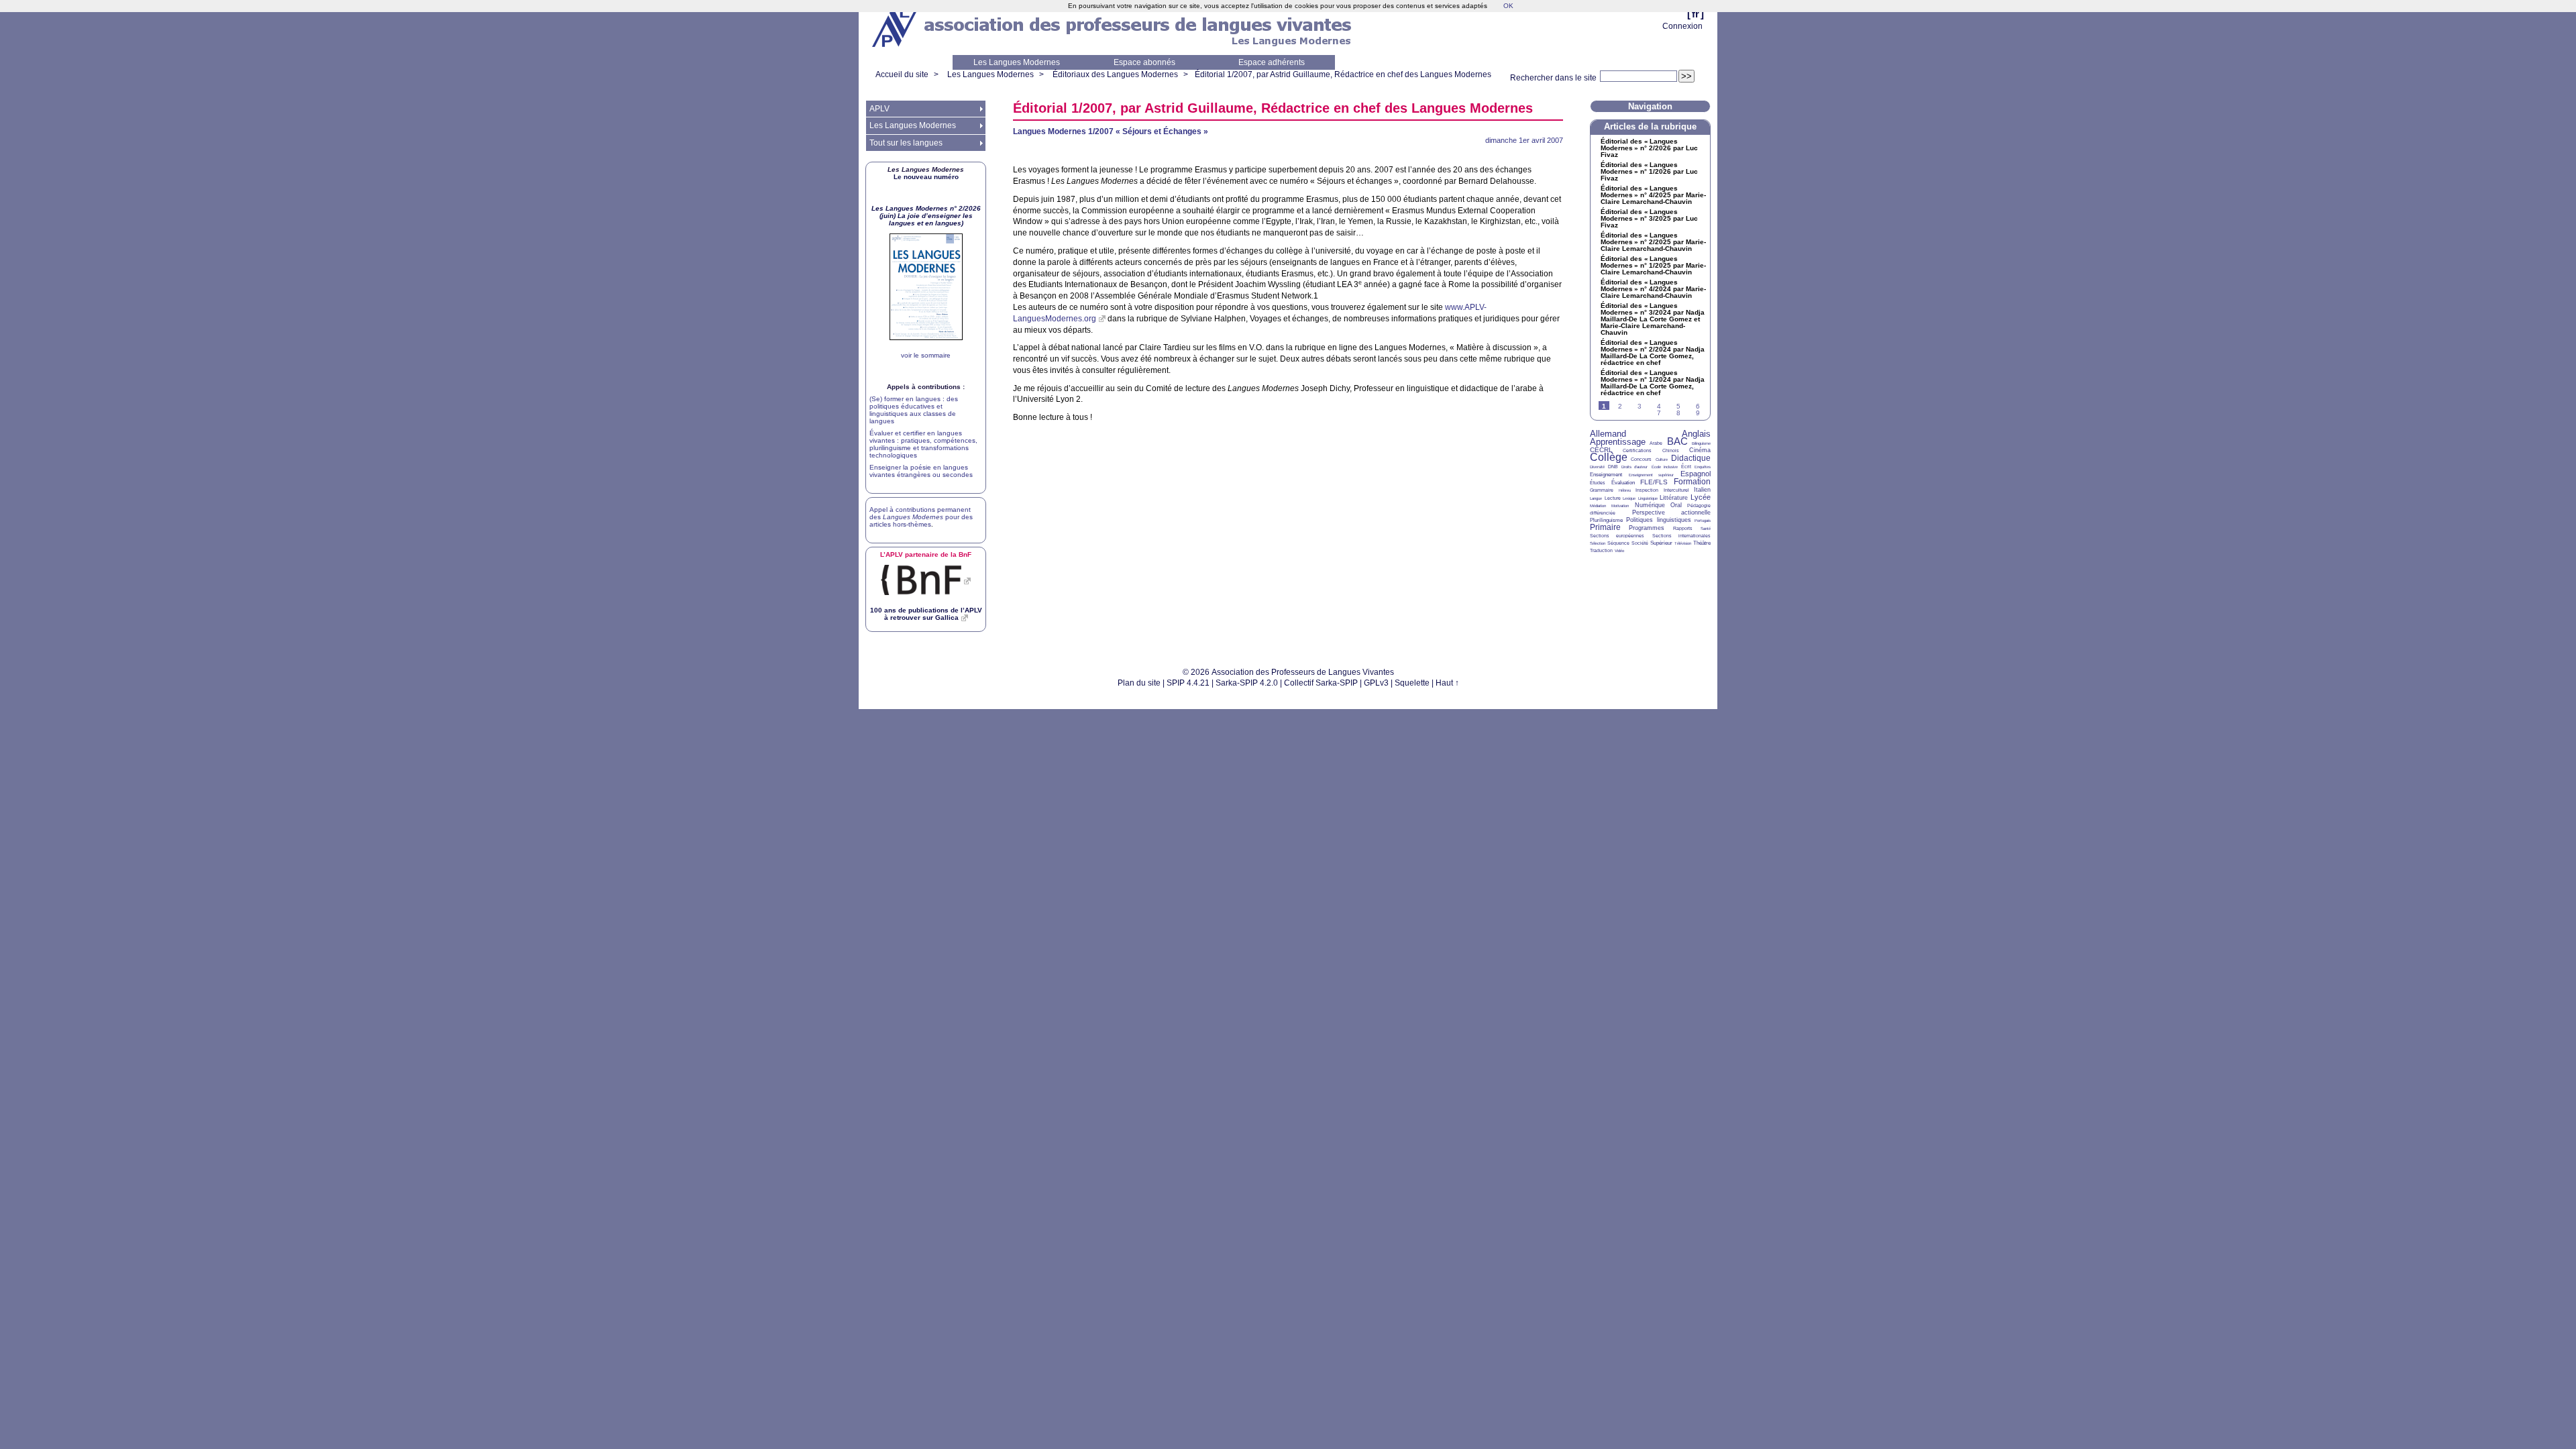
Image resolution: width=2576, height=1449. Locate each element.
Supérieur (1661, 543)
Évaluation (1623, 483)
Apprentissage (1618, 442)
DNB (1613, 467)
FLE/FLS (1654, 482)
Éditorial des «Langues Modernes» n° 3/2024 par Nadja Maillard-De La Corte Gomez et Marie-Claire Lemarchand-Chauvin (1653, 319)
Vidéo (1619, 551)
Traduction (1601, 550)
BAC (1677, 441)
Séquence (1618, 543)
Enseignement (1606, 475)
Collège (1609, 457)
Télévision (1683, 543)
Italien (1702, 490)
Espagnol (1696, 474)
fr (1696, 14)
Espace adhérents (1272, 62)
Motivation (1620, 506)
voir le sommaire (926, 355)
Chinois (1671, 450)
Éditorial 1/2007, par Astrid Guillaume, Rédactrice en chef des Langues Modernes (1343, 74)
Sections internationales (1681, 536)
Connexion (1682, 26)
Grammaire (1602, 490)
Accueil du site (902, 74)
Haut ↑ (1447, 683)
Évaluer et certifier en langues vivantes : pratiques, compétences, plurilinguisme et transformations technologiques (923, 444)
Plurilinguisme (1606, 520)
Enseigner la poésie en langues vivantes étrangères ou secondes (921, 471)
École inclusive (1665, 467)
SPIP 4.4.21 (1188, 683)
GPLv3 (1376, 683)
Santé (1706, 529)
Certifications (1637, 450)
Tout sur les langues (906, 143)
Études (1598, 483)
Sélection (1598, 543)
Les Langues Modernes (1017, 62)
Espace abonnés (1144, 62)
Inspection (1647, 490)
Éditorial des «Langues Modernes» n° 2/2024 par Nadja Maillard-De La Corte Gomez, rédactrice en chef (1653, 353)
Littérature (1674, 498)
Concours (1641, 459)
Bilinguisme (1701, 443)
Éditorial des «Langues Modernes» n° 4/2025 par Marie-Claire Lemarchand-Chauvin (1653, 195)
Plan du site (1139, 683)
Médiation (1598, 506)
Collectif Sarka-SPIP (1321, 683)
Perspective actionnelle (1672, 513)
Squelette (1412, 683)
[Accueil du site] (896, 28)
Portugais (1703, 521)
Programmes (1647, 528)
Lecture (1613, 498)
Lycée (1701, 497)
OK (1508, 6)
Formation (1692, 482)
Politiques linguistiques (1658, 520)
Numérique (1650, 505)
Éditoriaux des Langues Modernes (1115, 74)
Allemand (1608, 434)
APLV (879, 109)
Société (1640, 543)
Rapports (1683, 528)
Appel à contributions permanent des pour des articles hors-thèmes (921, 517)
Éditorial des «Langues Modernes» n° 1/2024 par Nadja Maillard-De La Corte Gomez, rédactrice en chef (1653, 383)
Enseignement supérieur (1652, 475)
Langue (1596, 498)
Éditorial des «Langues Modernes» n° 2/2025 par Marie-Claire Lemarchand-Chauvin (1653, 242)
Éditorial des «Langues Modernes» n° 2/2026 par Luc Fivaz (1649, 148)
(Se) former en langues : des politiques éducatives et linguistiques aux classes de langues (914, 410)
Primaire (1605, 527)
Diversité (1597, 467)
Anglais (1696, 434)
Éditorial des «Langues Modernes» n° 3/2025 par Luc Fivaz (1649, 219)
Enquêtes (1703, 467)
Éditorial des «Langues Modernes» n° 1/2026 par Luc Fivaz (1649, 172)
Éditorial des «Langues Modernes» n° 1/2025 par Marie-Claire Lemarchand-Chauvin (1653, 266)
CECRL (1601, 450)
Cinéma (1700, 450)
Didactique (1691, 458)
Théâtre (1702, 543)
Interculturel (1676, 490)
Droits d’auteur (1634, 467)
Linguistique (1648, 498)
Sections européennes (1617, 536)
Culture (1662, 460)
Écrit (1686, 467)
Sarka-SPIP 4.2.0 (1247, 683)
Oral (1676, 505)
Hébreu (1625, 490)
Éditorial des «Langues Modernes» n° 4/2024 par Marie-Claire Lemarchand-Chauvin (1653, 289)
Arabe (1656, 443)
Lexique (1629, 498)
